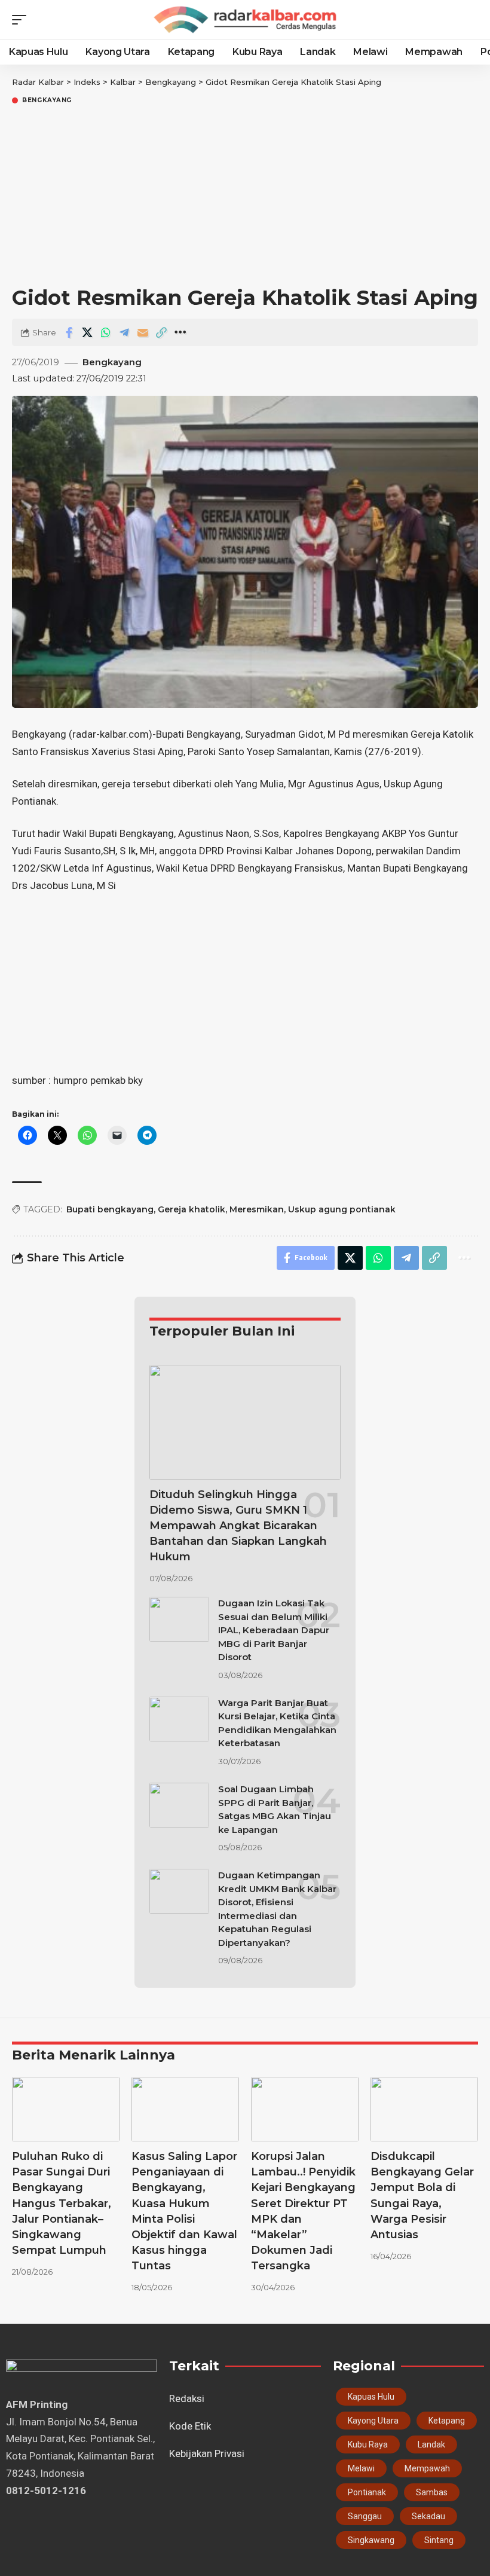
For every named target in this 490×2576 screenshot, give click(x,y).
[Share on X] (87, 332)
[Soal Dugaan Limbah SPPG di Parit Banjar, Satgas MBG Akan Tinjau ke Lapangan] (179, 1805)
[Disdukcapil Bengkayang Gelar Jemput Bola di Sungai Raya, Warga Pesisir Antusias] (424, 2109)
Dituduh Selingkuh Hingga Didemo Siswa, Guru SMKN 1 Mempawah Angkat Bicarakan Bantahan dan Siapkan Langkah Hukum (238, 1526)
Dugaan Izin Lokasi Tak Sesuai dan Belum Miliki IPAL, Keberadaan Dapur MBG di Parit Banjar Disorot (274, 1630)
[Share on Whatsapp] (106, 332)
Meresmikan (257, 1209)
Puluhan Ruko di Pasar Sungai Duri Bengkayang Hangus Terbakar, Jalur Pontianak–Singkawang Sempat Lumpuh (62, 2203)
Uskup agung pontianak (342, 1209)
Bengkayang (47, 100)
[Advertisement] (245, 196)
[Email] (143, 332)
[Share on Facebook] (69, 332)
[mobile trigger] (22, 20)
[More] (180, 332)
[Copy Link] (161, 332)
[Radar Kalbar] (245, 20)
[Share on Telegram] (124, 332)
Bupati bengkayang (110, 1209)
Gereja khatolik (192, 1209)
